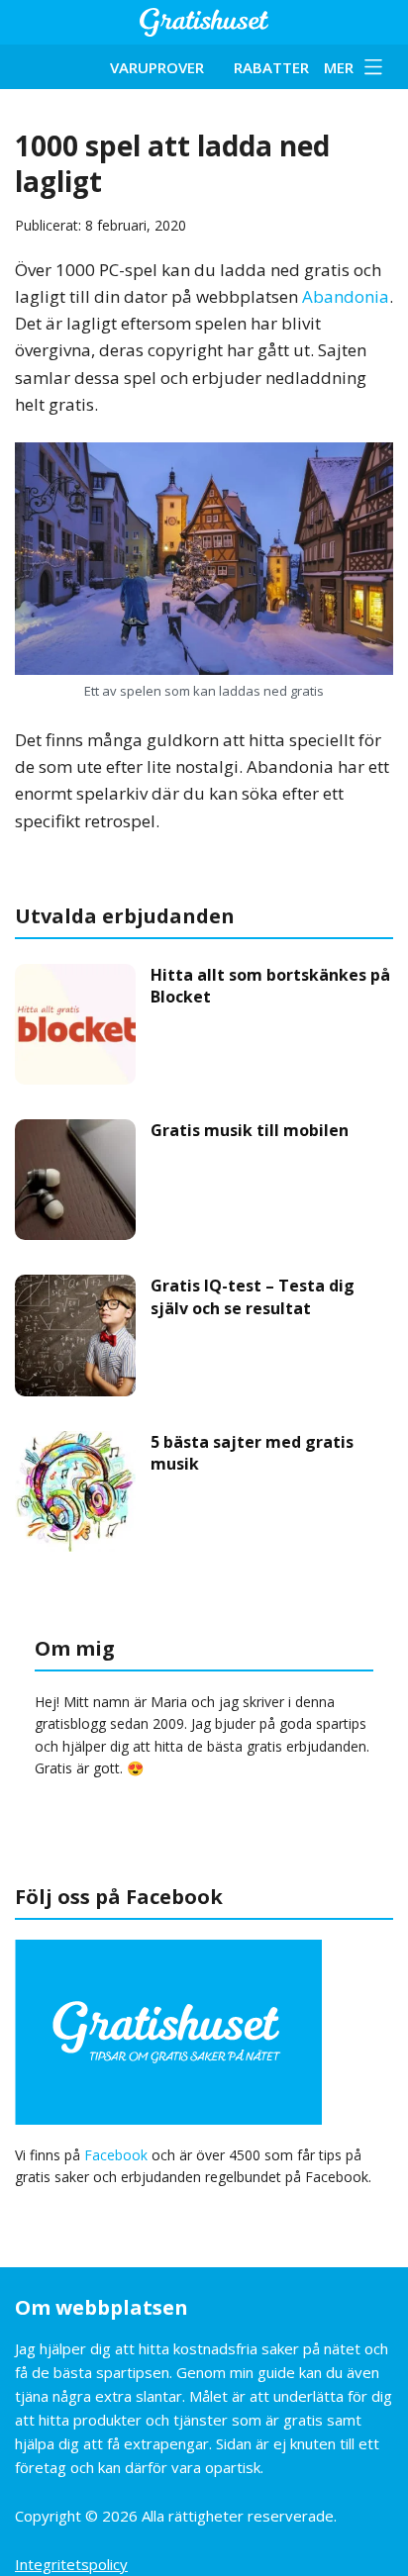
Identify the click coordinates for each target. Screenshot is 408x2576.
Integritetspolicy (71, 2564)
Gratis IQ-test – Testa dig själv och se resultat (253, 1296)
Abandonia (346, 296)
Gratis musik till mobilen (250, 1130)
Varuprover (157, 67)
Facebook (116, 2155)
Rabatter (271, 67)
